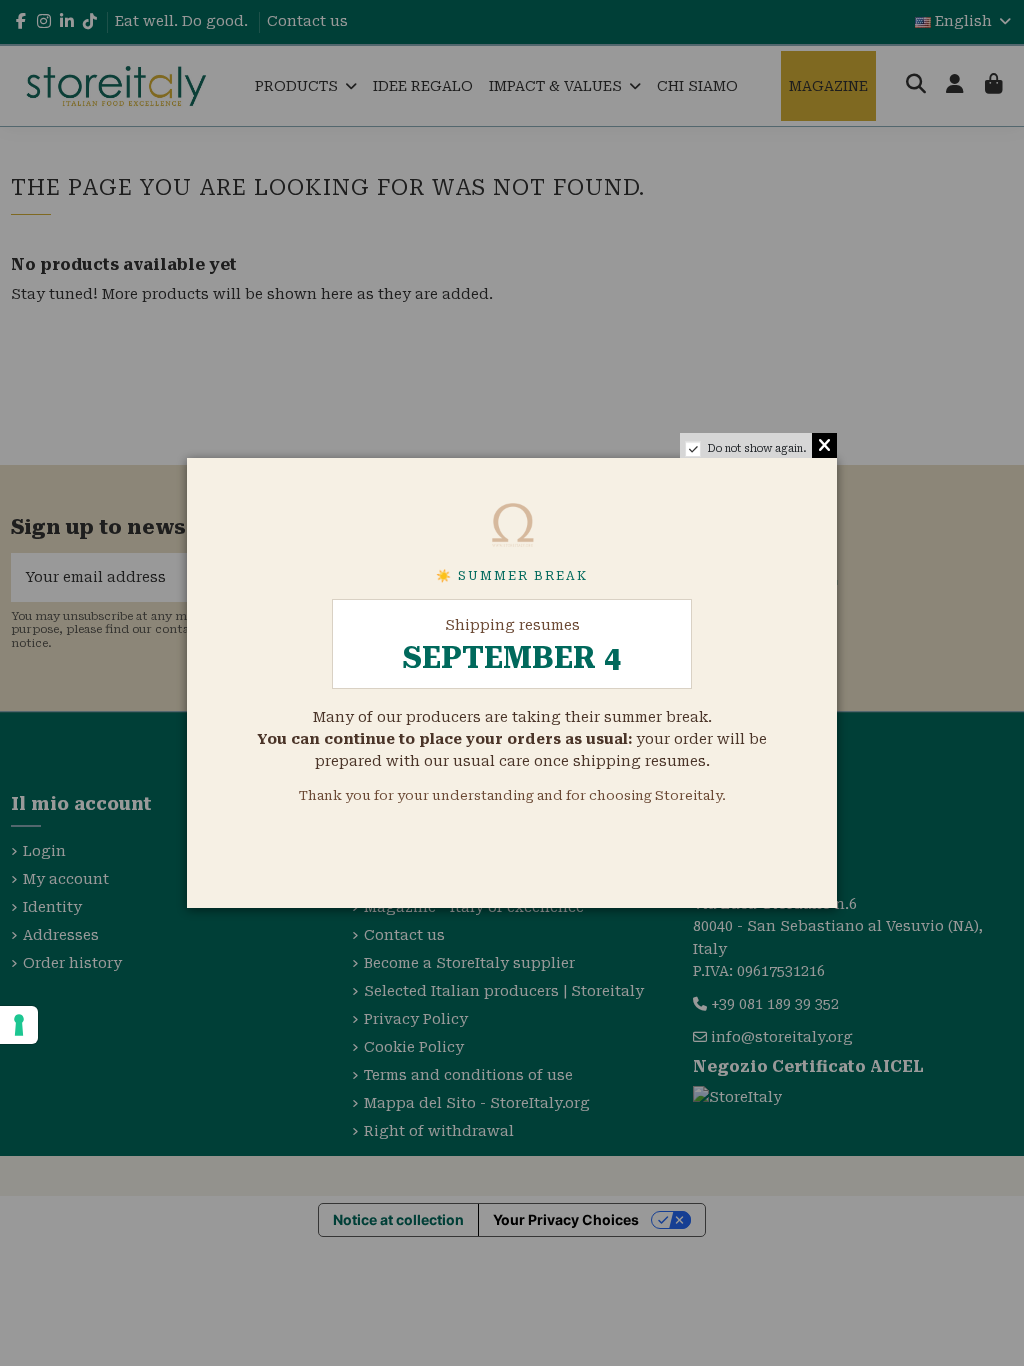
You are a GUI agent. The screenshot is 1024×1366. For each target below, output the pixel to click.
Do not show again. (757, 448)
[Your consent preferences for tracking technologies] (19, 1025)
